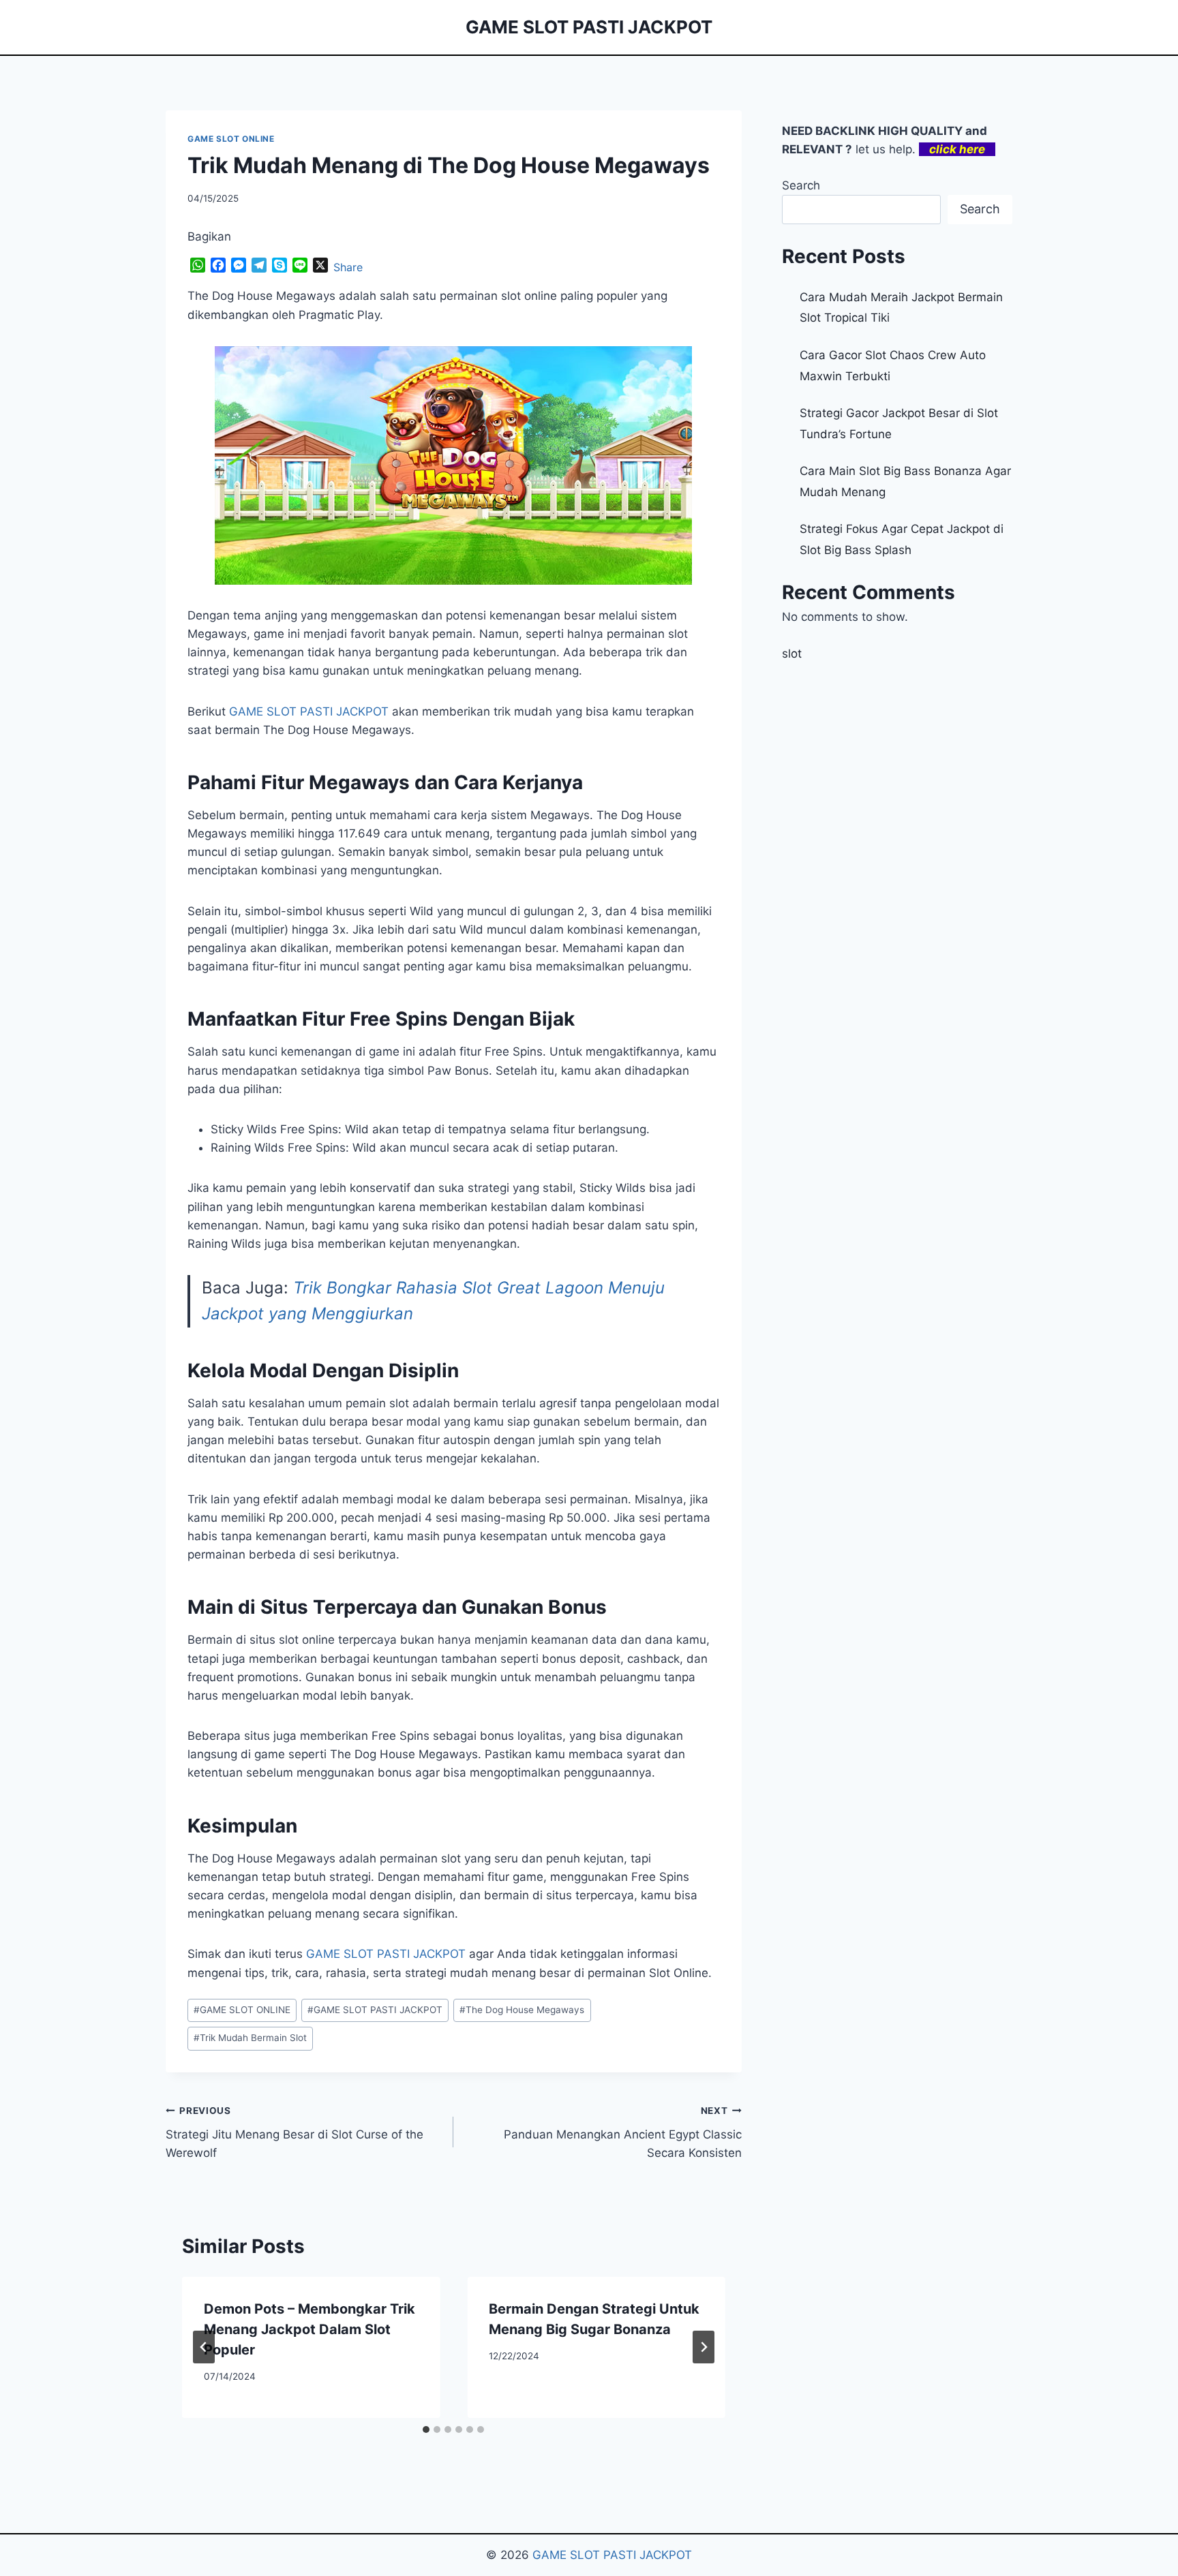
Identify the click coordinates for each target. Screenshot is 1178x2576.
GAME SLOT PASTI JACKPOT (375, 2010)
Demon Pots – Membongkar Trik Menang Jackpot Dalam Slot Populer (309, 2329)
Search (801, 185)
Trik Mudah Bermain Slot (250, 2038)
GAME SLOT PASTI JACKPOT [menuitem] (309, 711)
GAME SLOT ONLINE (231, 139)
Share (348, 267)
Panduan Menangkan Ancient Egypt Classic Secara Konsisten (622, 2132)
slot (792, 654)
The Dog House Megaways (522, 2010)
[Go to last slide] (204, 2347)
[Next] (704, 2347)
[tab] (426, 2429)
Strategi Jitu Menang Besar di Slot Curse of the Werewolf (294, 2132)
